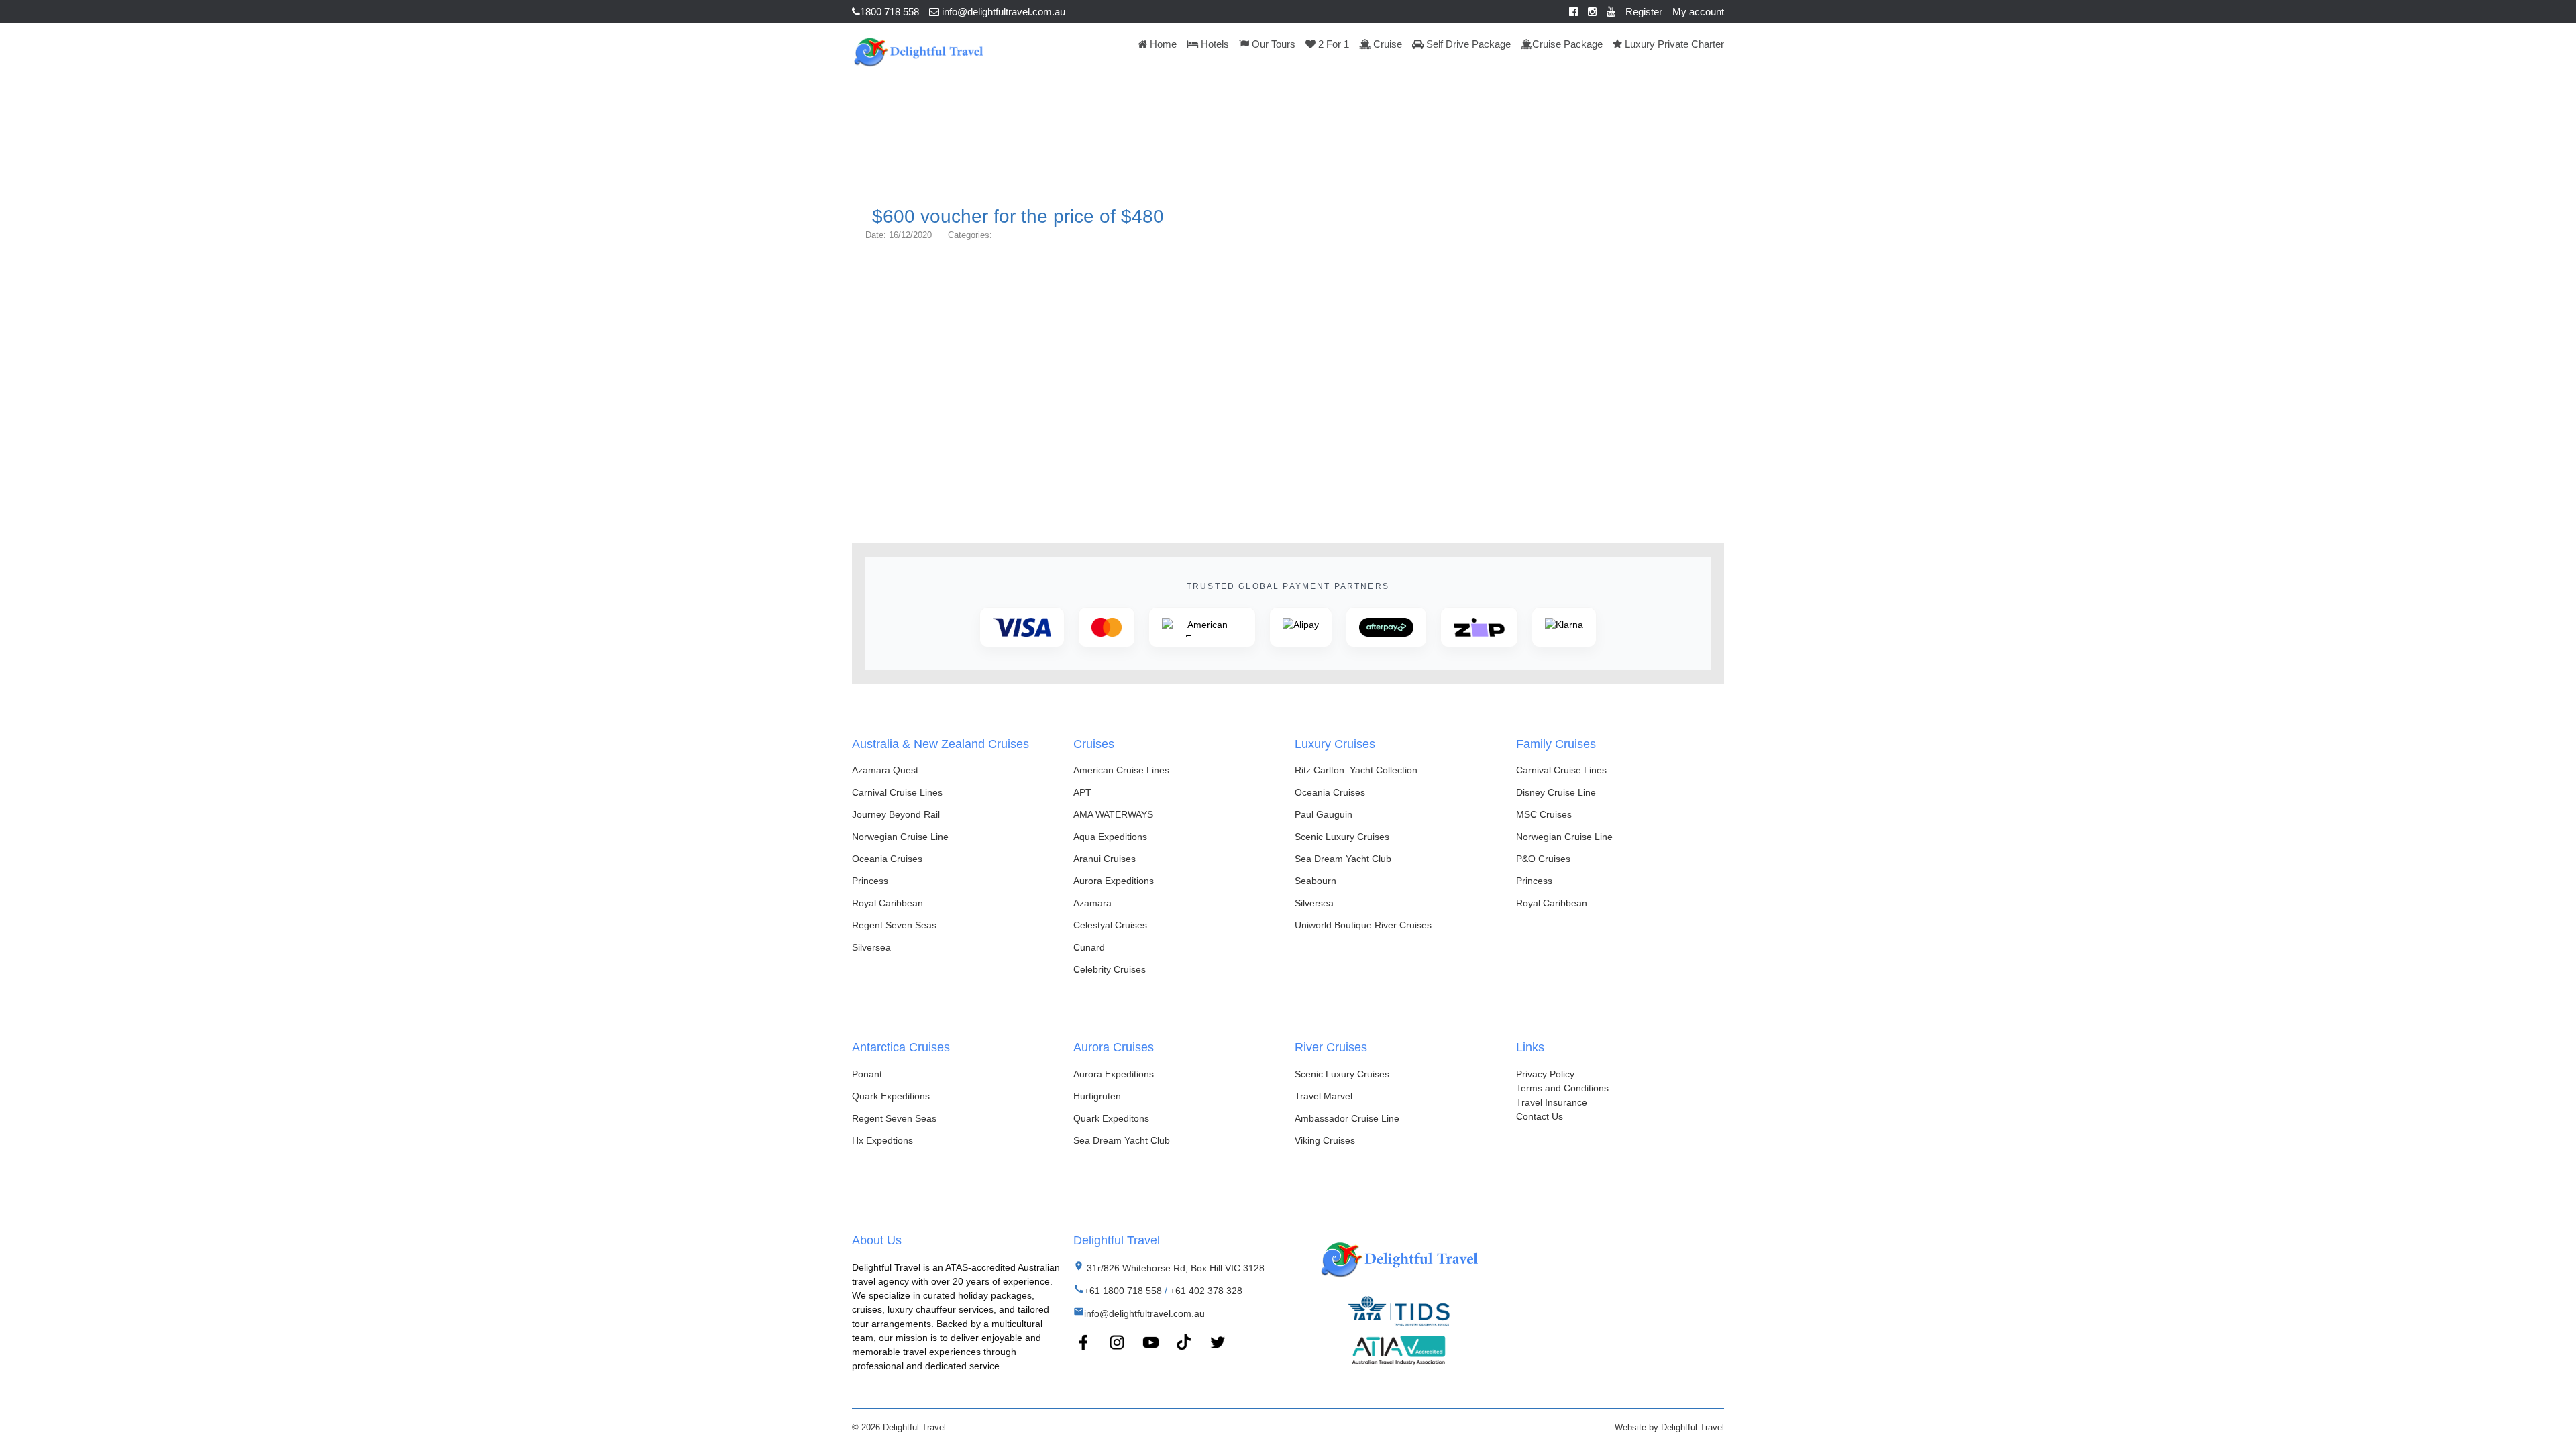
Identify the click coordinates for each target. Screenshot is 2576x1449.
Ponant (867, 1074)
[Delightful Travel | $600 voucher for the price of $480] (918, 50)
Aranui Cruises (1105, 859)
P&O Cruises (1543, 859)
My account (1698, 12)
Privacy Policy (1545, 1074)
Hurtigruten (1097, 1096)
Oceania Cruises (887, 859)
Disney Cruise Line (1556, 792)
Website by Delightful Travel (1669, 1427)
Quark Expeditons (1111, 1118)
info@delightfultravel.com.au (1002, 12)
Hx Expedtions (882, 1140)
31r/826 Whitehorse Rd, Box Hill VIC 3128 (1174, 1268)
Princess (870, 881)
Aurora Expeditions (1114, 881)
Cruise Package (1567, 44)
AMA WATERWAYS (1113, 814)
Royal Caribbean (888, 903)
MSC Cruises (1544, 814)
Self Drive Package (1467, 44)
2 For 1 (1332, 44)
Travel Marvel (1324, 1096)
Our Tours (1272, 44)
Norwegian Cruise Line (900, 837)
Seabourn (1316, 881)
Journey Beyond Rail (896, 814)
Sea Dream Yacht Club (1343, 859)
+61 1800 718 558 (1123, 1291)
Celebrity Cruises (1110, 969)
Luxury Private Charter (1673, 44)
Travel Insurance (1552, 1102)
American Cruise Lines (1121, 770)
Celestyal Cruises (1110, 925)
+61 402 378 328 (1206, 1291)
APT (1082, 792)
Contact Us (1540, 1116)
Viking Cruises (1325, 1140)
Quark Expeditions (891, 1096)
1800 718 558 (890, 12)
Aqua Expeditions (1110, 837)
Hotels (1214, 44)
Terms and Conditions (1562, 1088)
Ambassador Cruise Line (1347, 1118)
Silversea (871, 947)
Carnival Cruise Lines (897, 792)
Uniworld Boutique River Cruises (1363, 925)
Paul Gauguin (1324, 814)
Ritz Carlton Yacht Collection (1356, 770)
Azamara (1092, 903)
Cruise (1386, 44)
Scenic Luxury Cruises (1342, 837)
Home (1162, 44)
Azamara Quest (885, 770)
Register (1644, 12)
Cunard (1089, 947)
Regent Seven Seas (894, 925)
